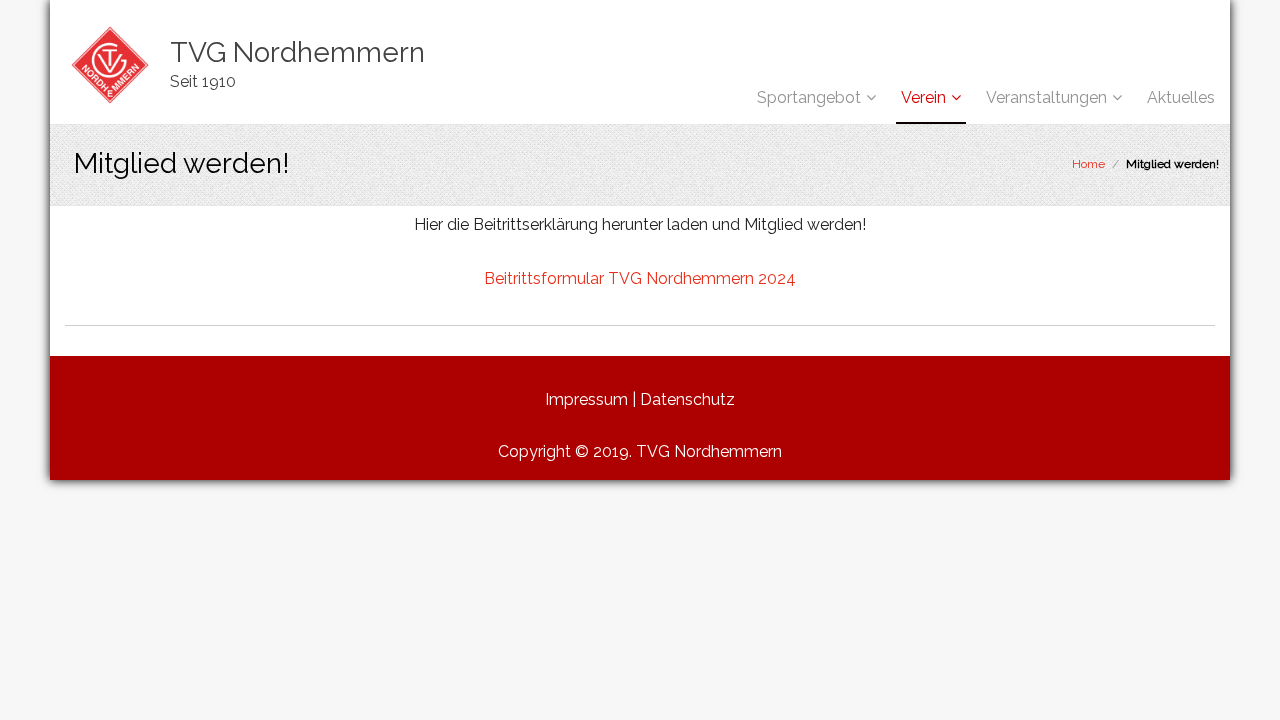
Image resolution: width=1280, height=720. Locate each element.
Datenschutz (687, 399)
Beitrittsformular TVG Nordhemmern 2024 (640, 278)
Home (1088, 164)
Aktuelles (1181, 97)
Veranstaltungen (1046, 97)
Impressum (586, 399)
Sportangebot (809, 97)
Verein (923, 97)
